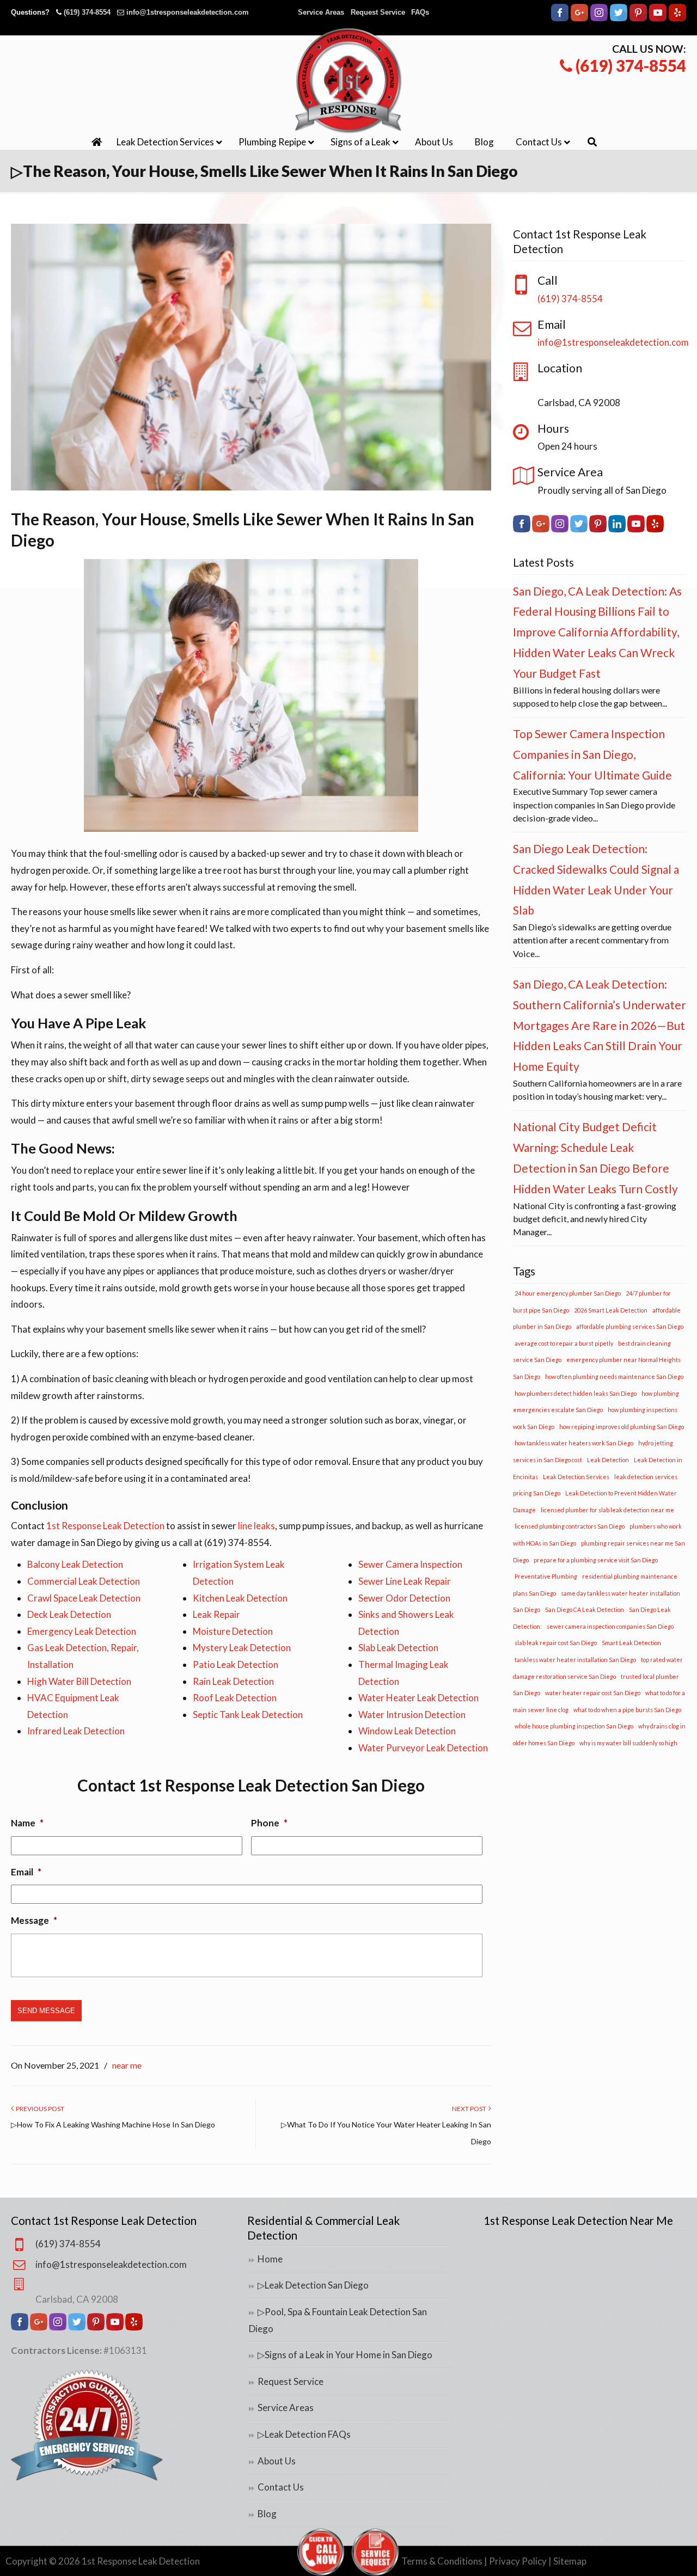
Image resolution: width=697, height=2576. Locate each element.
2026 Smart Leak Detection (611, 1310)
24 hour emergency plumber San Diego (568, 1293)
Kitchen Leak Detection (240, 1598)
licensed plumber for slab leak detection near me (607, 1510)
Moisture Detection (233, 1631)
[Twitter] (619, 19)
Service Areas (321, 12)
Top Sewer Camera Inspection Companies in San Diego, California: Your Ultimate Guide (592, 754)
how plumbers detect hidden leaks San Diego (576, 1393)
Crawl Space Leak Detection (84, 1598)
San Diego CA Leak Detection (585, 1609)
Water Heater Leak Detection (418, 1698)
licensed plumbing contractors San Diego (570, 1526)
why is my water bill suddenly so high (628, 1743)
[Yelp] (677, 19)
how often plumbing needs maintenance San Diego (614, 1376)
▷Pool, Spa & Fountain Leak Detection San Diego (338, 2320)
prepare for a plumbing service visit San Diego (596, 1560)
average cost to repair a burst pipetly (564, 1343)
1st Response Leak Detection (105, 1526)
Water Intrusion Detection (412, 1715)
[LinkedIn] (617, 529)
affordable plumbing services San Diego (630, 1326)
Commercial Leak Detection (84, 1581)
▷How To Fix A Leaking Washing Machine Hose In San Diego (113, 2124)
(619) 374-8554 (87, 12)
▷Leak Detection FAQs (304, 2434)
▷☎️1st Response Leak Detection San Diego (348, 81)
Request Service (378, 12)
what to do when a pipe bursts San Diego (627, 1710)
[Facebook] (560, 19)
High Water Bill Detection (79, 1681)
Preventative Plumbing (546, 1576)
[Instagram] (599, 19)
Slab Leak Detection (398, 1648)
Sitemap (570, 2561)
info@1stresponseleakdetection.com (188, 12)
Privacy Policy (518, 2561)
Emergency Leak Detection (82, 1631)
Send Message (46, 2011)
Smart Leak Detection (631, 1643)
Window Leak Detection (407, 1731)
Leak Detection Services (576, 1477)
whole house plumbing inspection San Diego (574, 1726)
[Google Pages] (579, 19)
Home (270, 2259)
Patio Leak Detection (236, 1664)
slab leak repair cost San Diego (556, 1643)
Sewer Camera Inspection (410, 1564)
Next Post (470, 2109)
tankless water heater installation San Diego (575, 1660)
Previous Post (39, 2109)
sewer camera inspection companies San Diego (610, 1626)
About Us (277, 2461)
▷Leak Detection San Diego (313, 2285)
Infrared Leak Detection (76, 1731)
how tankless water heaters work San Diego (574, 1443)
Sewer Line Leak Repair (405, 1581)
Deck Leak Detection (69, 1614)
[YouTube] (658, 19)
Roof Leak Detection (235, 1698)
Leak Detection (608, 1460)
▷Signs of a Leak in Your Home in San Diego (345, 2355)
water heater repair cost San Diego (593, 1693)
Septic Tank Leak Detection (248, 1715)
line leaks (256, 1526)
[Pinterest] (638, 19)
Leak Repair (216, 1614)
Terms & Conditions (442, 2561)
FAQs (420, 12)
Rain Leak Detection (233, 1681)
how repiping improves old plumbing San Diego (622, 1427)
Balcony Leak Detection (75, 1564)
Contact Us (281, 2487)
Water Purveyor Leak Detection (423, 1748)
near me (127, 2065)
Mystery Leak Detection (242, 1648)
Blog (267, 2514)
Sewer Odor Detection (404, 1598)
